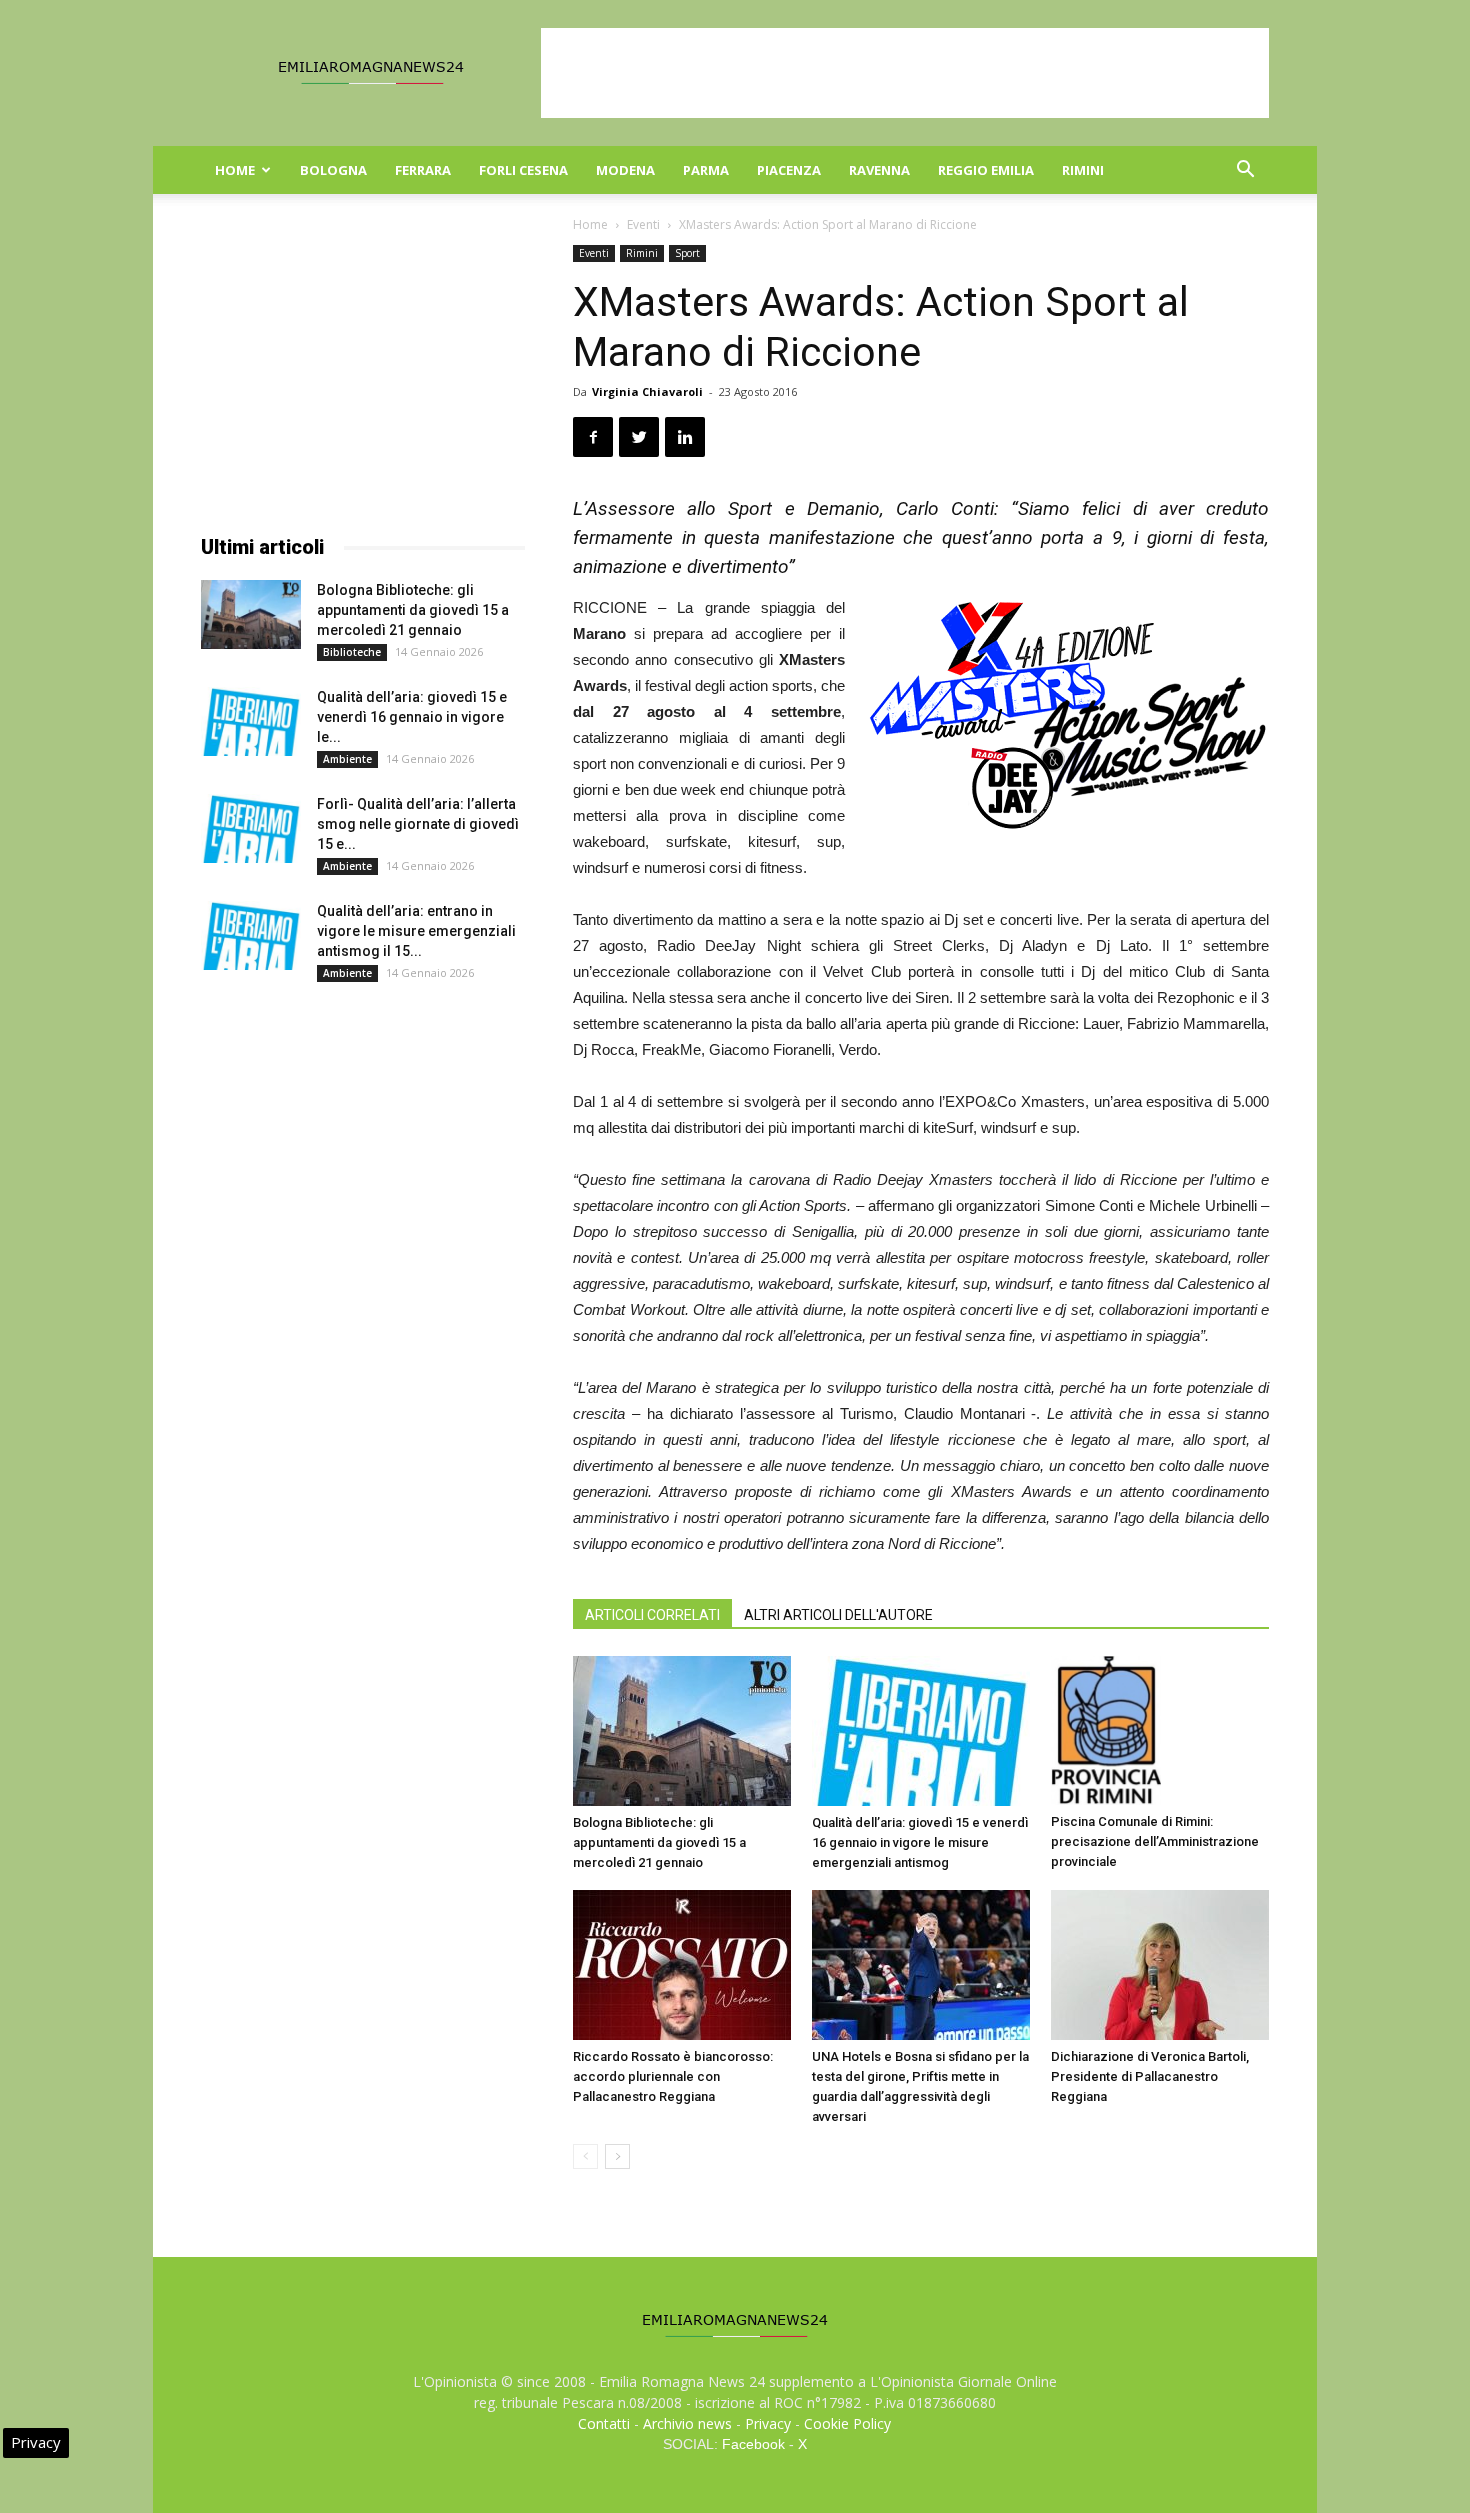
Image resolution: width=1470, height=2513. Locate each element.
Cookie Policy (847, 2423)
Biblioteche (352, 652)
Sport (687, 253)
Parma (706, 170)
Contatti (604, 2423)
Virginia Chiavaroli (647, 391)
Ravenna (879, 170)
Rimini (1083, 170)
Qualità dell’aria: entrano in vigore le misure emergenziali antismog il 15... (416, 931)
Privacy (768, 2423)
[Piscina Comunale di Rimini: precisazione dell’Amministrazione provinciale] (1160, 1730)
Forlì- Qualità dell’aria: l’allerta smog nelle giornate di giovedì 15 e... (418, 824)
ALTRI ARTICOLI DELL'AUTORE (838, 1615)
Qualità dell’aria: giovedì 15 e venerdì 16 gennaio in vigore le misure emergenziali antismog (920, 1842)
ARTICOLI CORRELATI (652, 1615)
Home (235, 170)
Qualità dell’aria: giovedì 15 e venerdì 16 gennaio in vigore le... (412, 717)
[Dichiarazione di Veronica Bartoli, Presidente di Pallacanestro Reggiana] (1160, 1965)
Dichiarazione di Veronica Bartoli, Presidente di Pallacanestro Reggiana (1150, 2076)
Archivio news (687, 2423)
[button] (1245, 171)
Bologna (333, 170)
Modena (625, 170)
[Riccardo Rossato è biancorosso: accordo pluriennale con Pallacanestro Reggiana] (682, 1965)
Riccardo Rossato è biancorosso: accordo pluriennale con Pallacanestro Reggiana (673, 2076)
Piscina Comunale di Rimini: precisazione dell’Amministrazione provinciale (1155, 1841)
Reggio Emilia (986, 170)
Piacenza (789, 170)
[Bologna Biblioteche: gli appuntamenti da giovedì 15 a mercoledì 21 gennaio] (682, 1731)
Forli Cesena (523, 170)
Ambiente (347, 759)
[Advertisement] (905, 73)
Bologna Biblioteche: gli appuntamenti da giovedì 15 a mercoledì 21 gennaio (659, 1842)
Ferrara (423, 170)
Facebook (753, 2444)
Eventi (643, 224)
